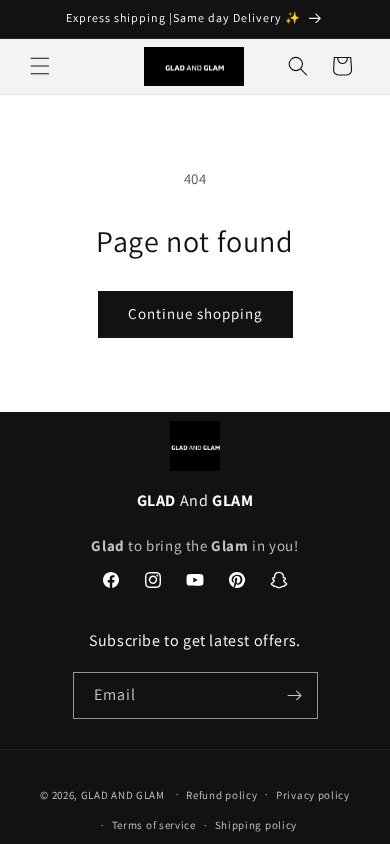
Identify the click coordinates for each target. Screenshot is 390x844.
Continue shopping (195, 313)
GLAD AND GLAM (123, 794)
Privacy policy (313, 795)
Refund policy (221, 795)
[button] (40, 66)
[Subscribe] (295, 695)
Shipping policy (256, 825)
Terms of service (154, 825)
